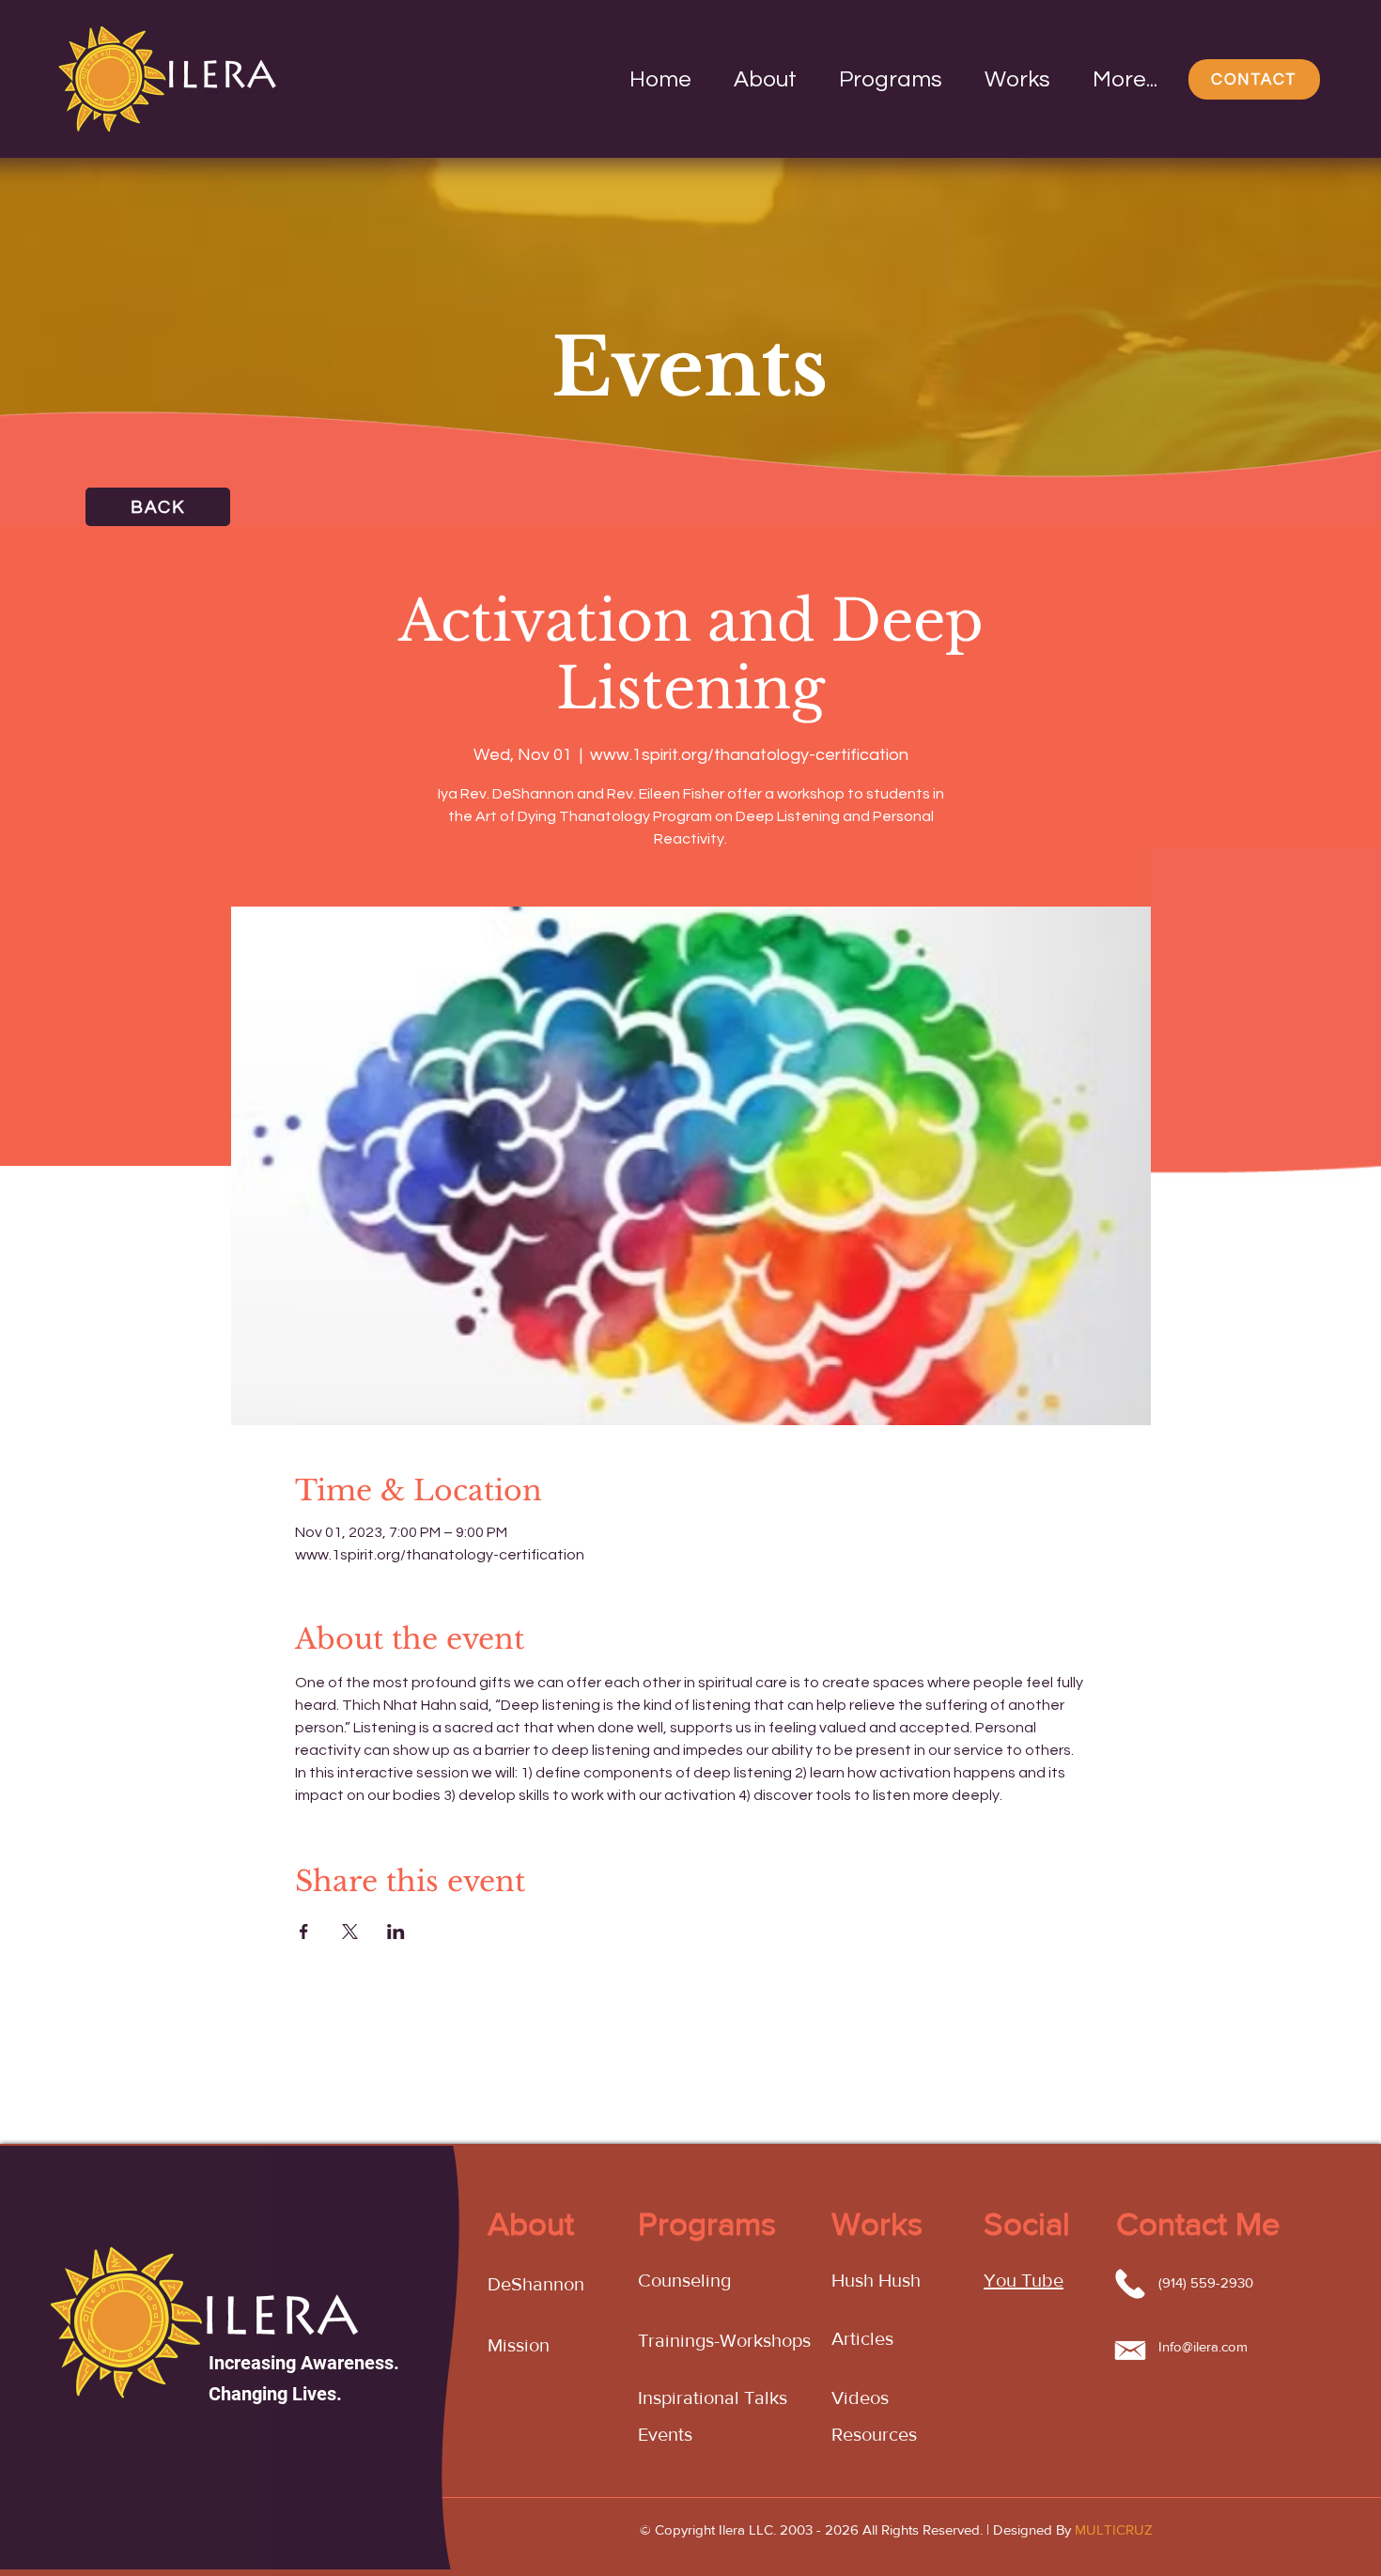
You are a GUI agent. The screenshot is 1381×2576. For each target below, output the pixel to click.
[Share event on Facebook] (304, 1932)
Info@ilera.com (1203, 2346)
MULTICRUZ (1114, 2529)
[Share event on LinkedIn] (396, 1932)
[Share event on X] (350, 1932)
